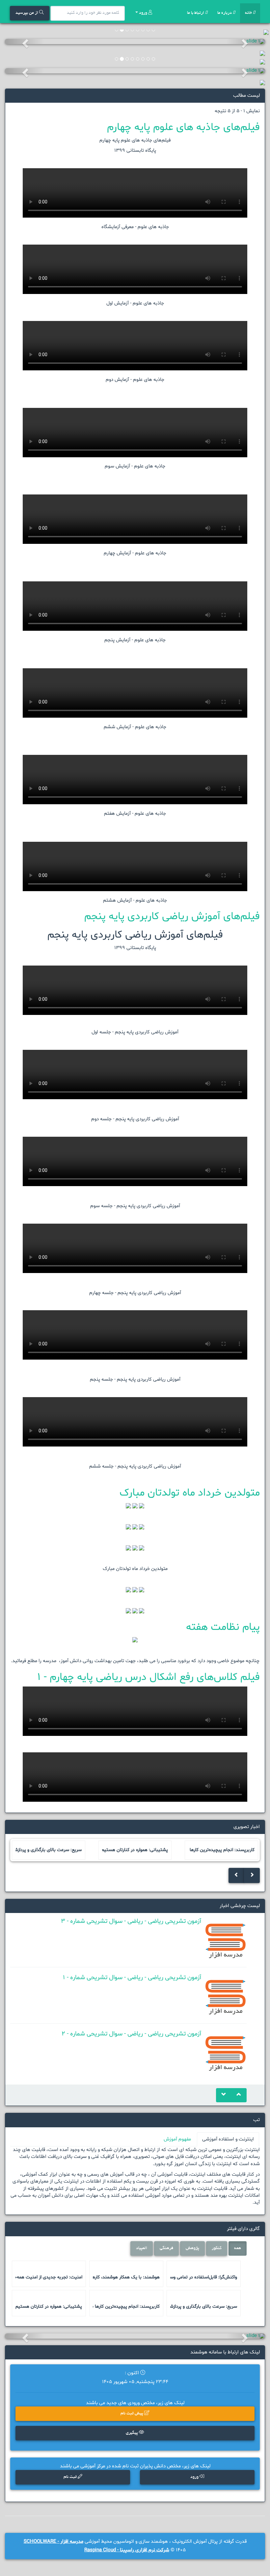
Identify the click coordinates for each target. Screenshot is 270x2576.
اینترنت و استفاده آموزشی (228, 2139)
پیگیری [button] (132, 2433)
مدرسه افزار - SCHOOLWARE (54, 2542)
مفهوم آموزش (177, 2139)
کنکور (217, 2248)
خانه (249, 13)
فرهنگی (166, 2248)
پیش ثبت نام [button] (132, 2414)
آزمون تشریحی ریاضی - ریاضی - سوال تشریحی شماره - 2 (131, 2034)
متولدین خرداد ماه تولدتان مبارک (190, 1493)
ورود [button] (195, 2477)
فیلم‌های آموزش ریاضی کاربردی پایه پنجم (172, 916)
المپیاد (142, 2248)
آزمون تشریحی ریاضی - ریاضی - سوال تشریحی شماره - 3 (131, 1921)
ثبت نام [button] (71, 2477)
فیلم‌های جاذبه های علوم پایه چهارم (183, 127)
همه (238, 2248)
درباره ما (225, 13)
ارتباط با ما (196, 13)
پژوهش (192, 2248)
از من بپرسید (27, 13)
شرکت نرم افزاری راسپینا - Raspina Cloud (127, 2550)
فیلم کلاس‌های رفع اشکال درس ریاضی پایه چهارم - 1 (148, 1677)
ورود (143, 13)
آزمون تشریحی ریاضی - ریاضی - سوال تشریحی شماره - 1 (132, 1978)
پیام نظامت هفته (223, 1627)
